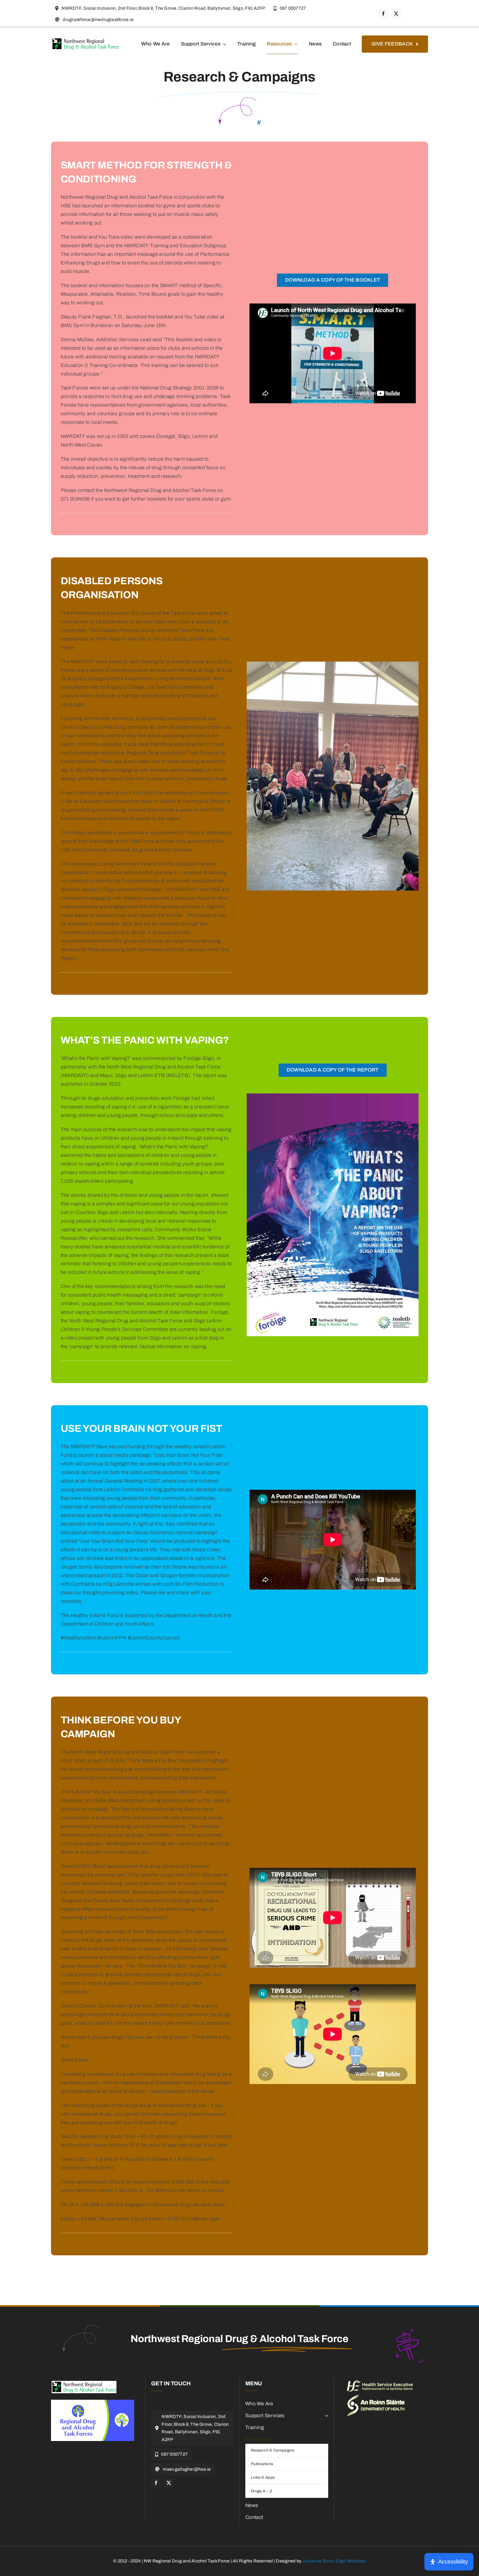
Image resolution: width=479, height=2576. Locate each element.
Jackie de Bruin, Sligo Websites (334, 2561)
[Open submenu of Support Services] (325, 2416)
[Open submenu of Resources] (325, 2439)
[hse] (380, 2383)
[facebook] (383, 14)
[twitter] (396, 14)
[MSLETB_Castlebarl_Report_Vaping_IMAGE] (333, 1096)
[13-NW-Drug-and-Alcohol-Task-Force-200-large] (86, 39)
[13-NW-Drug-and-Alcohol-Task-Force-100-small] (84, 2383)
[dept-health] (376, 2397)
